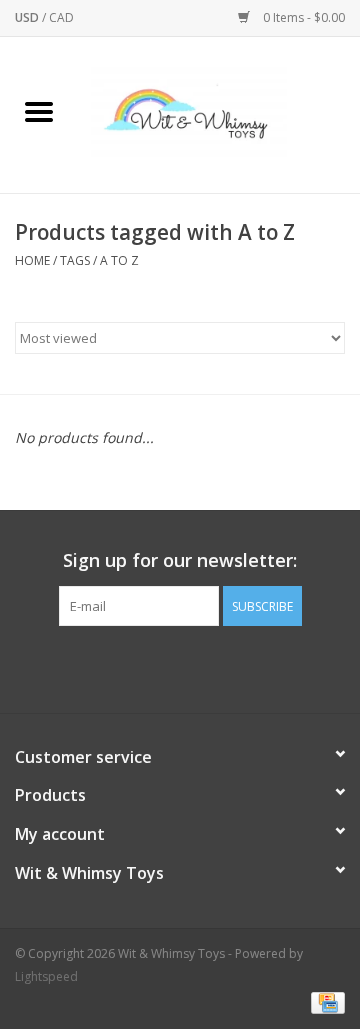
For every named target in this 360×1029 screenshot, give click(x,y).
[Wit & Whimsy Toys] (219, 113)
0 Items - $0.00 (302, 17)
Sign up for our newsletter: (180, 560)
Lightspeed (46, 976)
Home (32, 260)
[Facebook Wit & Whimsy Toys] (162, 667)
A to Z (119, 260)
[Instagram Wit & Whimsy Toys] (198, 667)
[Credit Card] (324, 1001)
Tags (75, 260)
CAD (61, 17)
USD (28, 17)
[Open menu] (39, 111)
